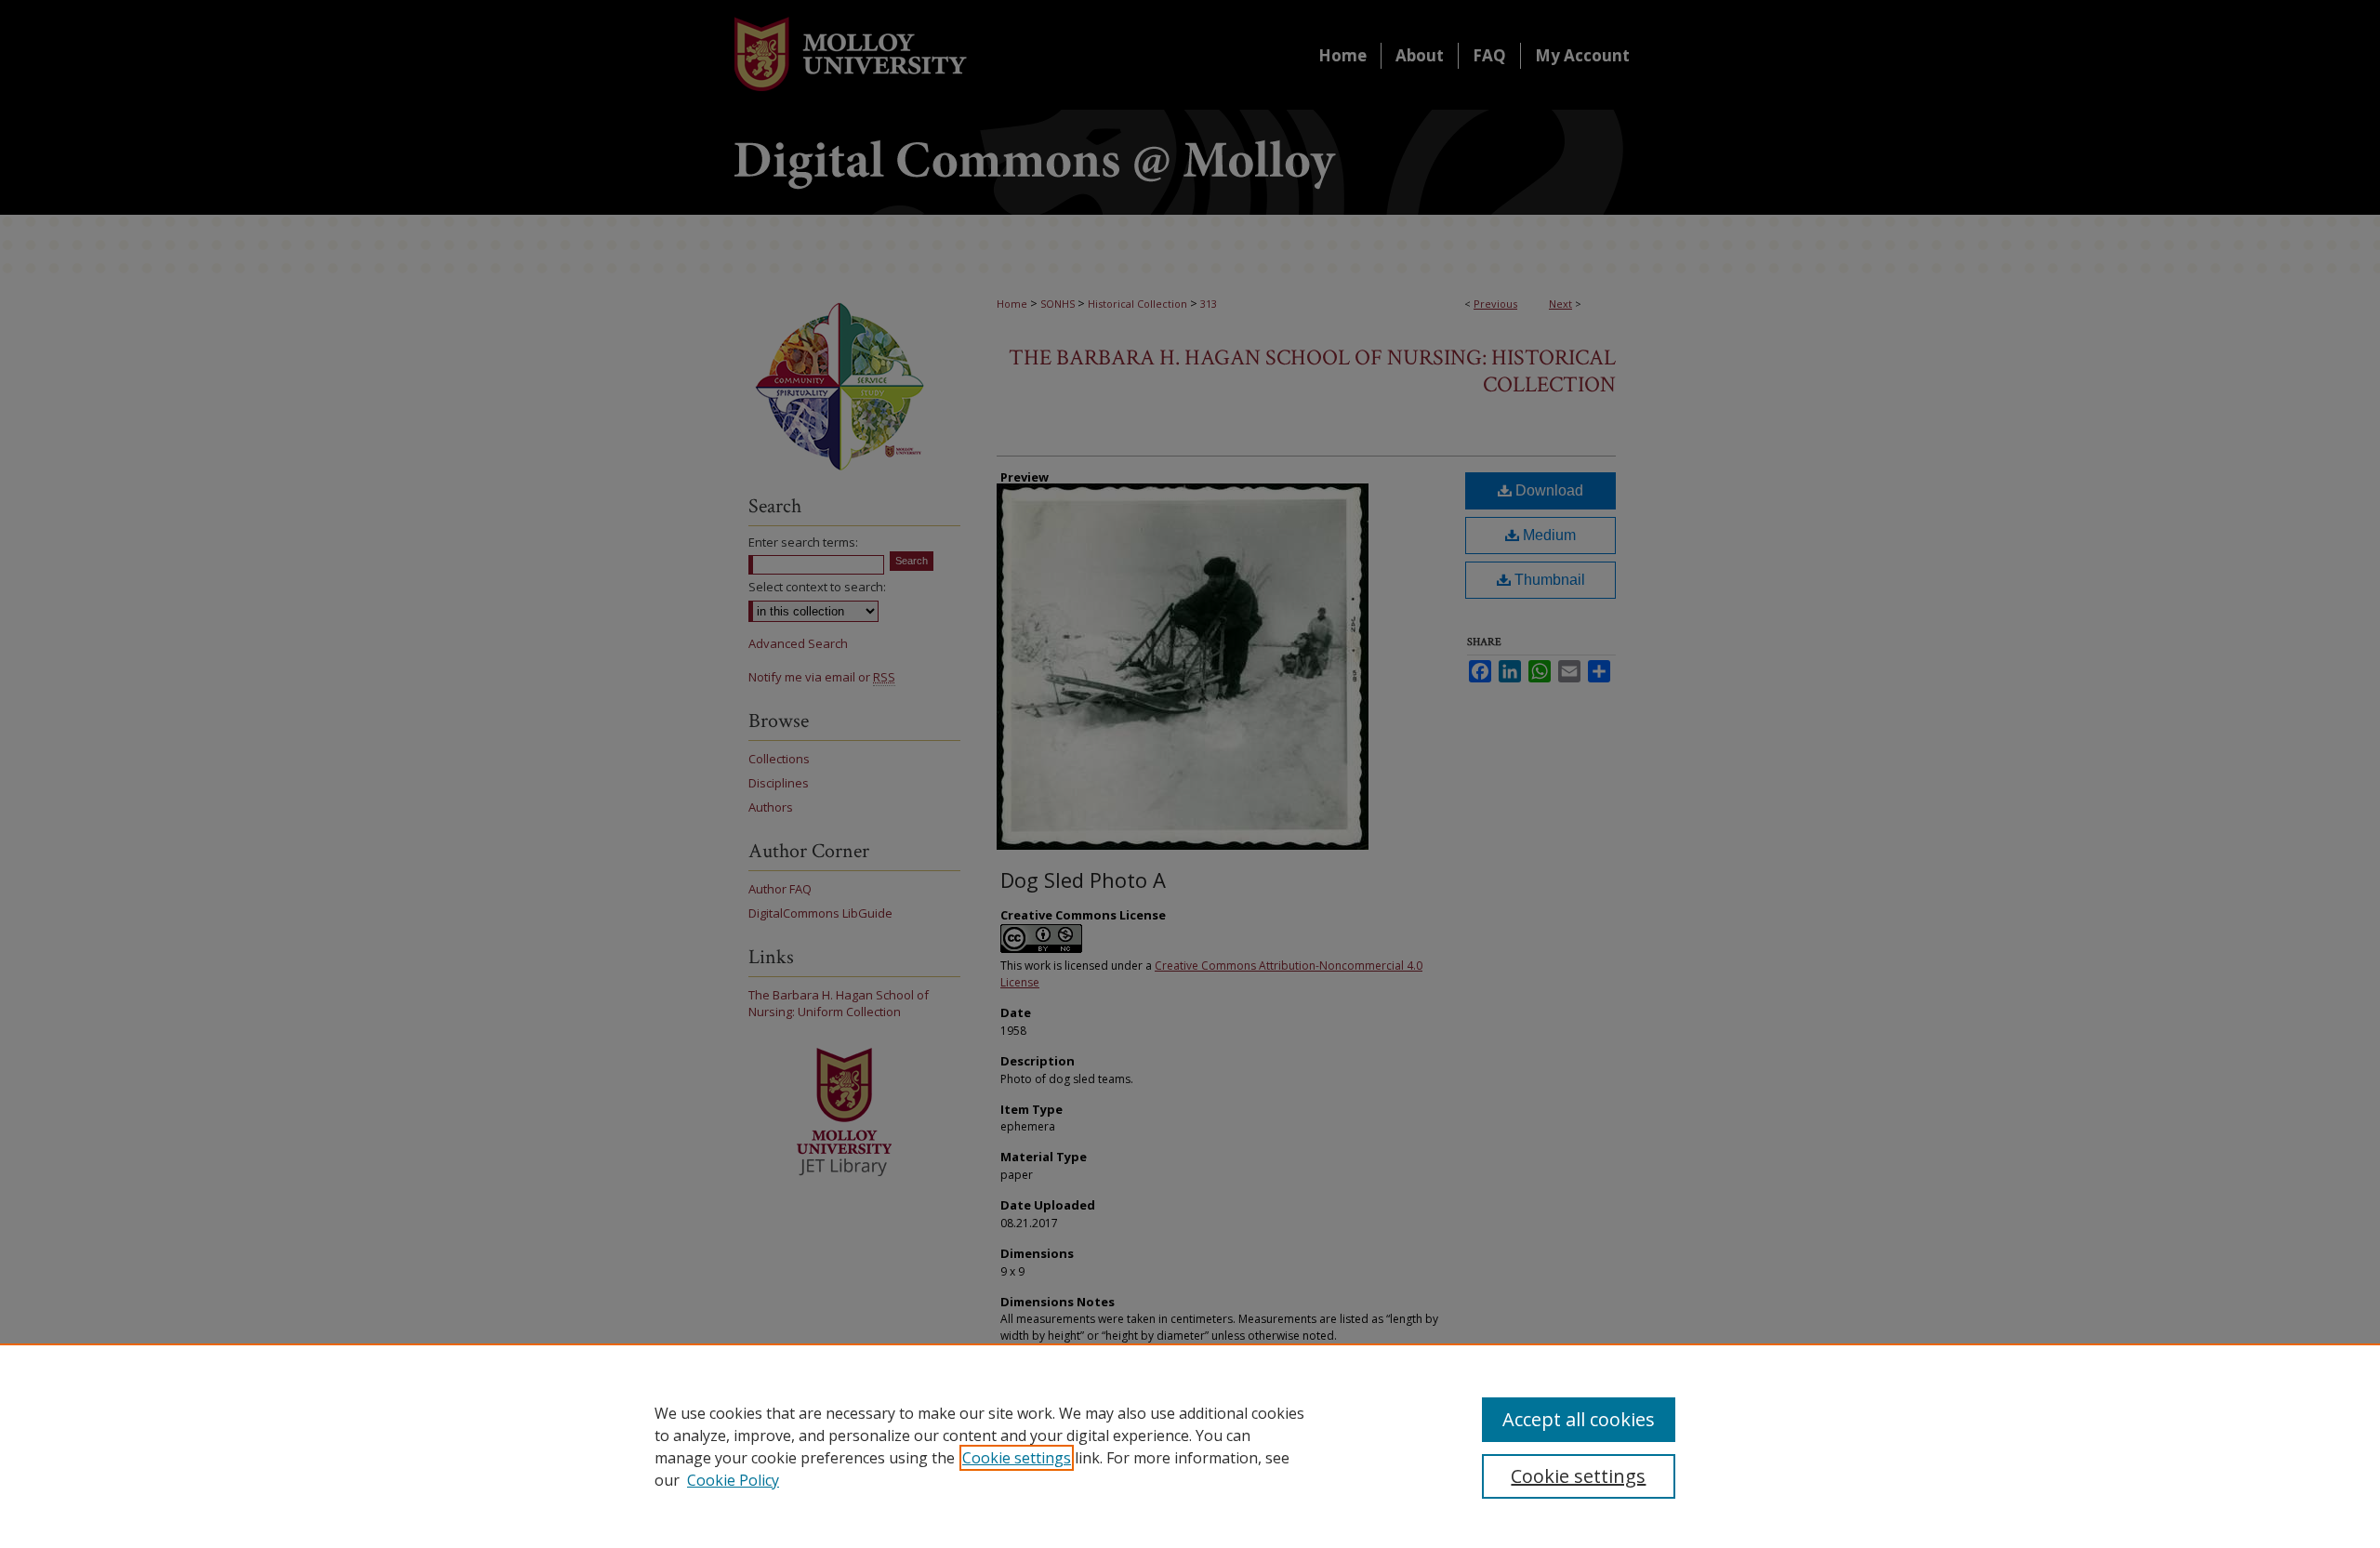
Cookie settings (1017, 1458)
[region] (1190, 1446)
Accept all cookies (1579, 1419)
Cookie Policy (733, 1480)
